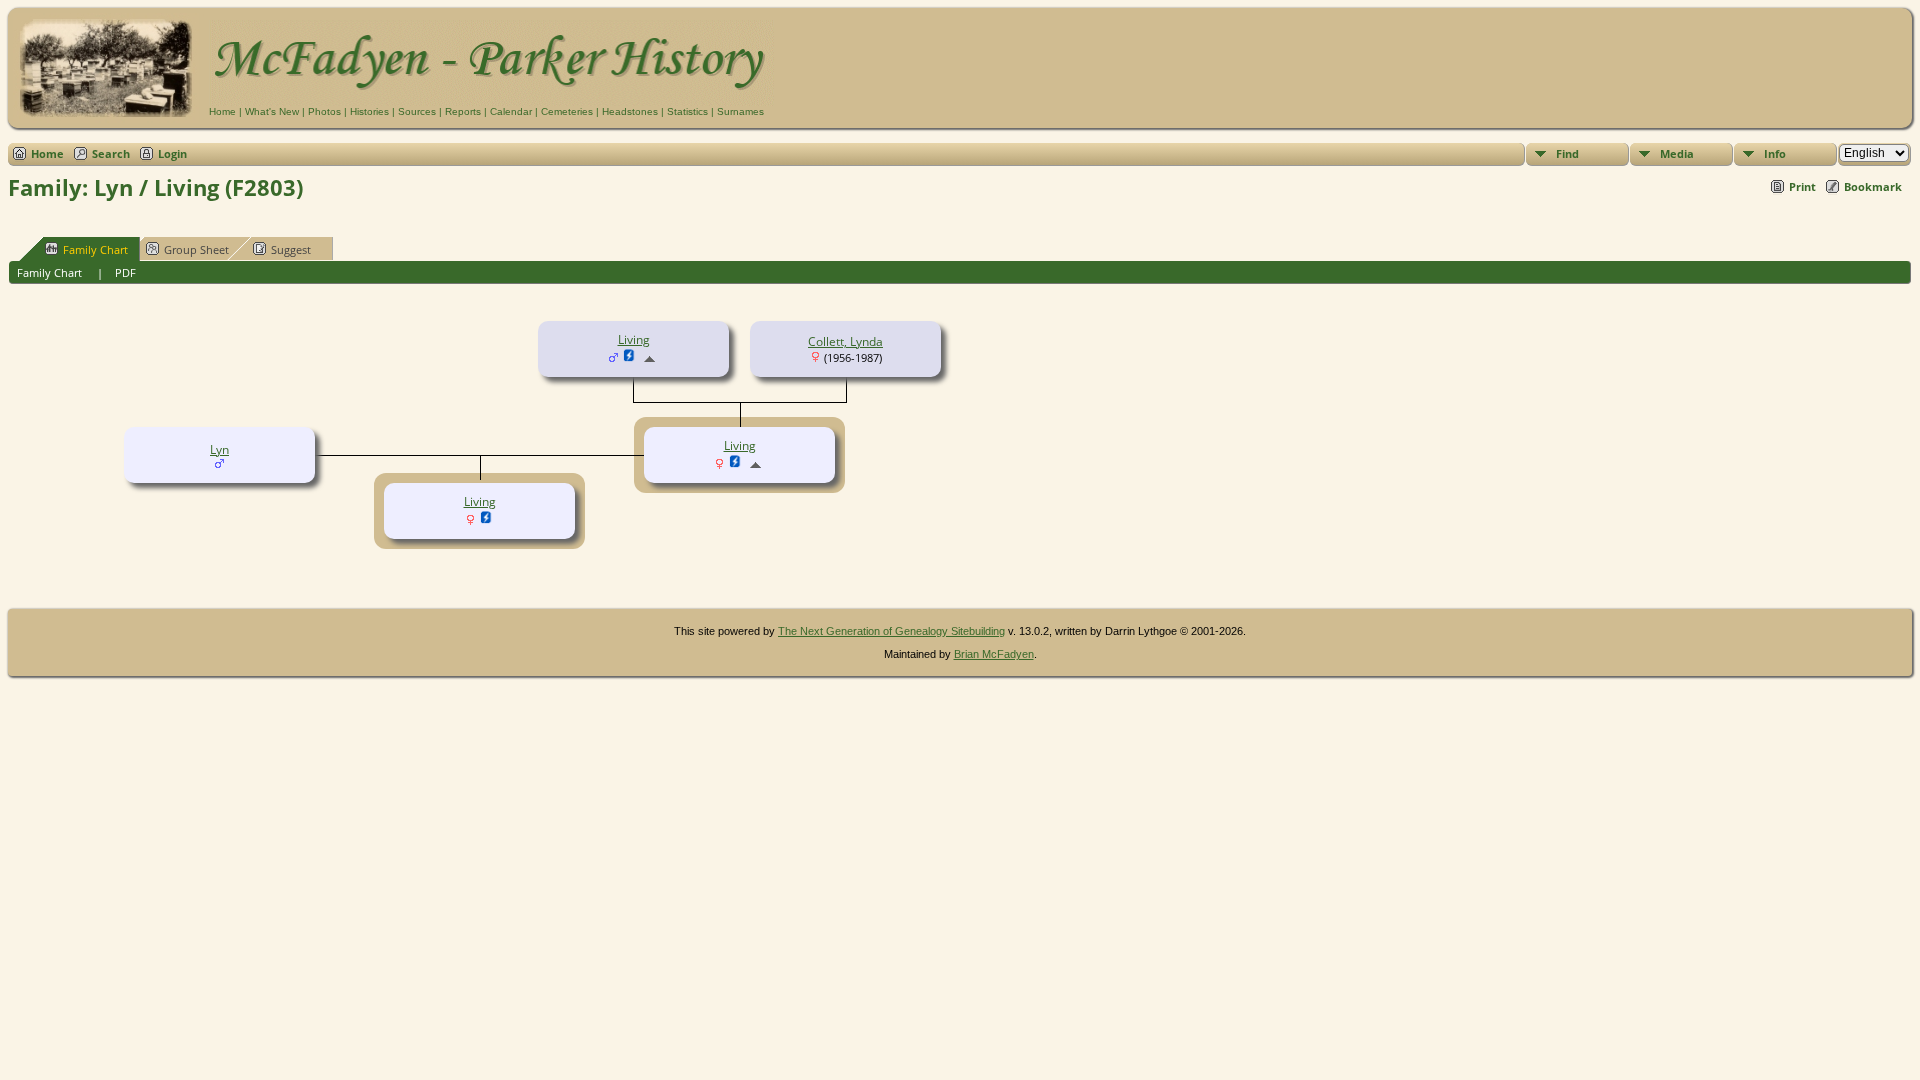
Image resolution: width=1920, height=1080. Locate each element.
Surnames (740, 111)
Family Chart (95, 249)
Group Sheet (196, 249)
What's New (272, 111)
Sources (417, 111)
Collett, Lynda (845, 341)
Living (634, 339)
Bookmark (1873, 186)
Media (1677, 153)
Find (1567, 153)
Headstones (630, 111)
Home (222, 111)
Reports (463, 111)
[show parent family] (649, 358)
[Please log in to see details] (629, 358)
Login (172, 153)
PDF (125, 272)
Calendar (511, 111)
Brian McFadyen (994, 654)
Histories (369, 111)
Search (111, 153)
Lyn (219, 449)
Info (1775, 153)
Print (1802, 186)
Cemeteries (567, 111)
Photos (324, 111)
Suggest (291, 249)
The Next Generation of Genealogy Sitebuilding (891, 631)
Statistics (687, 111)
